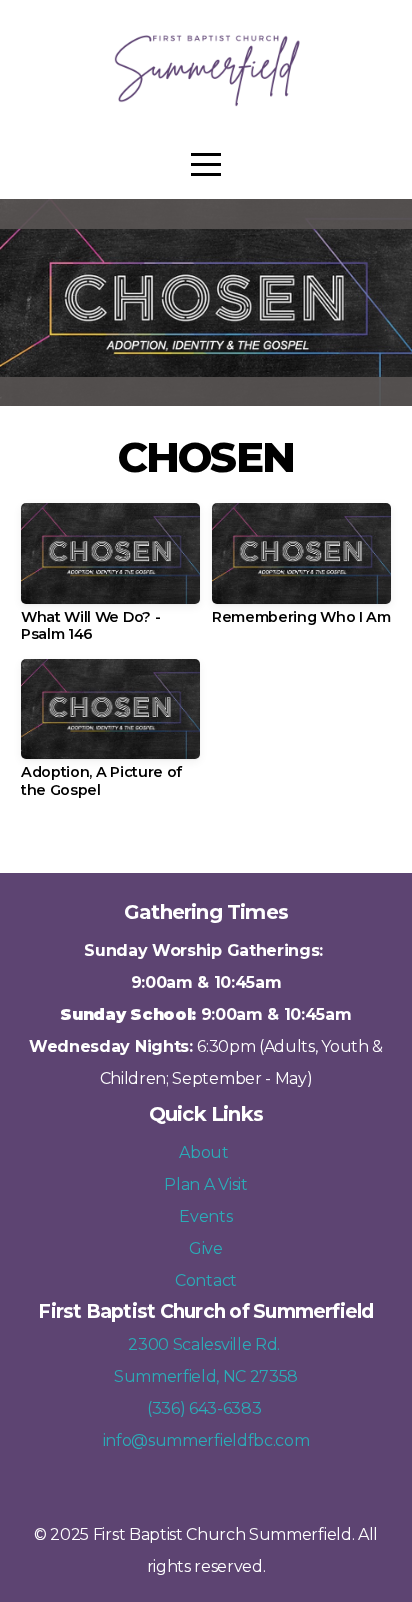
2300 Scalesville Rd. (205, 1344)
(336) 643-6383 (206, 1408)
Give (206, 1248)
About (205, 1152)
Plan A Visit (205, 1184)
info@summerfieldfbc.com (206, 1440)
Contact (206, 1280)
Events (205, 1216)
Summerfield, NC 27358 (206, 1376)
